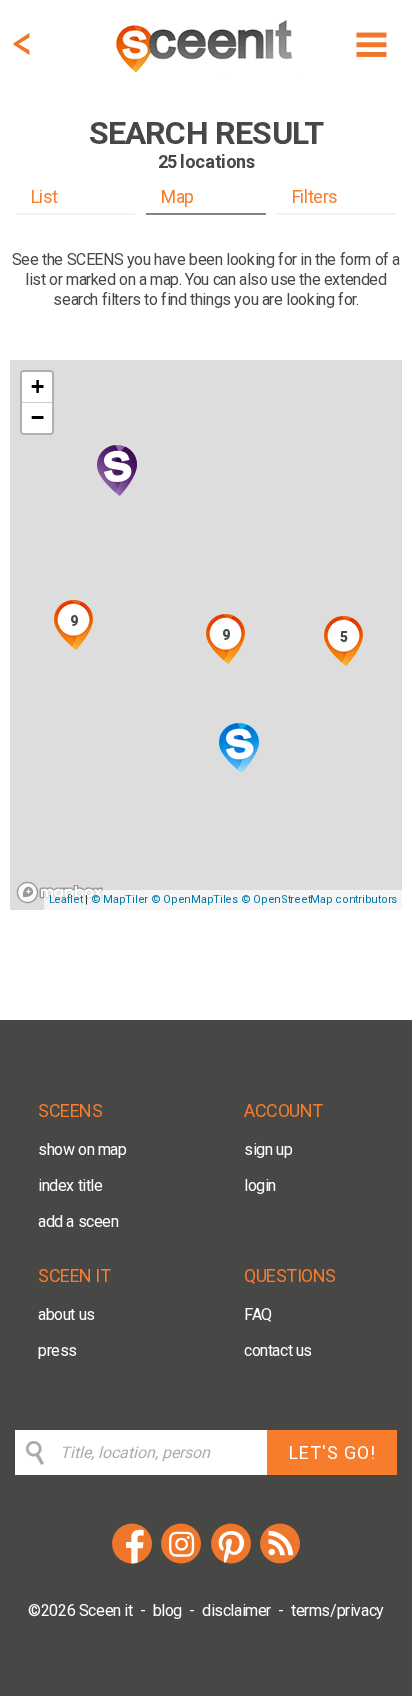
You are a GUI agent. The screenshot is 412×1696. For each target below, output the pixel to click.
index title (70, 1185)
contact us (278, 1350)
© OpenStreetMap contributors (319, 899)
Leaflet (66, 899)
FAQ (258, 1314)
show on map (82, 1149)
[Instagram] (181, 1560)
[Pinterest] (231, 1560)
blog (167, 1610)
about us (66, 1314)
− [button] (37, 417)
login (260, 1185)
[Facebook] (132, 1560)
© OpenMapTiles (194, 899)
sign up (268, 1149)
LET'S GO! (332, 1452)
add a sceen (78, 1221)
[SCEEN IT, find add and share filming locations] (206, 75)
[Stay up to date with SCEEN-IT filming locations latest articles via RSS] (280, 1560)
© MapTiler (119, 899)
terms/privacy (337, 1610)
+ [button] (37, 386)
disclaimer (236, 1610)
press (57, 1350)
